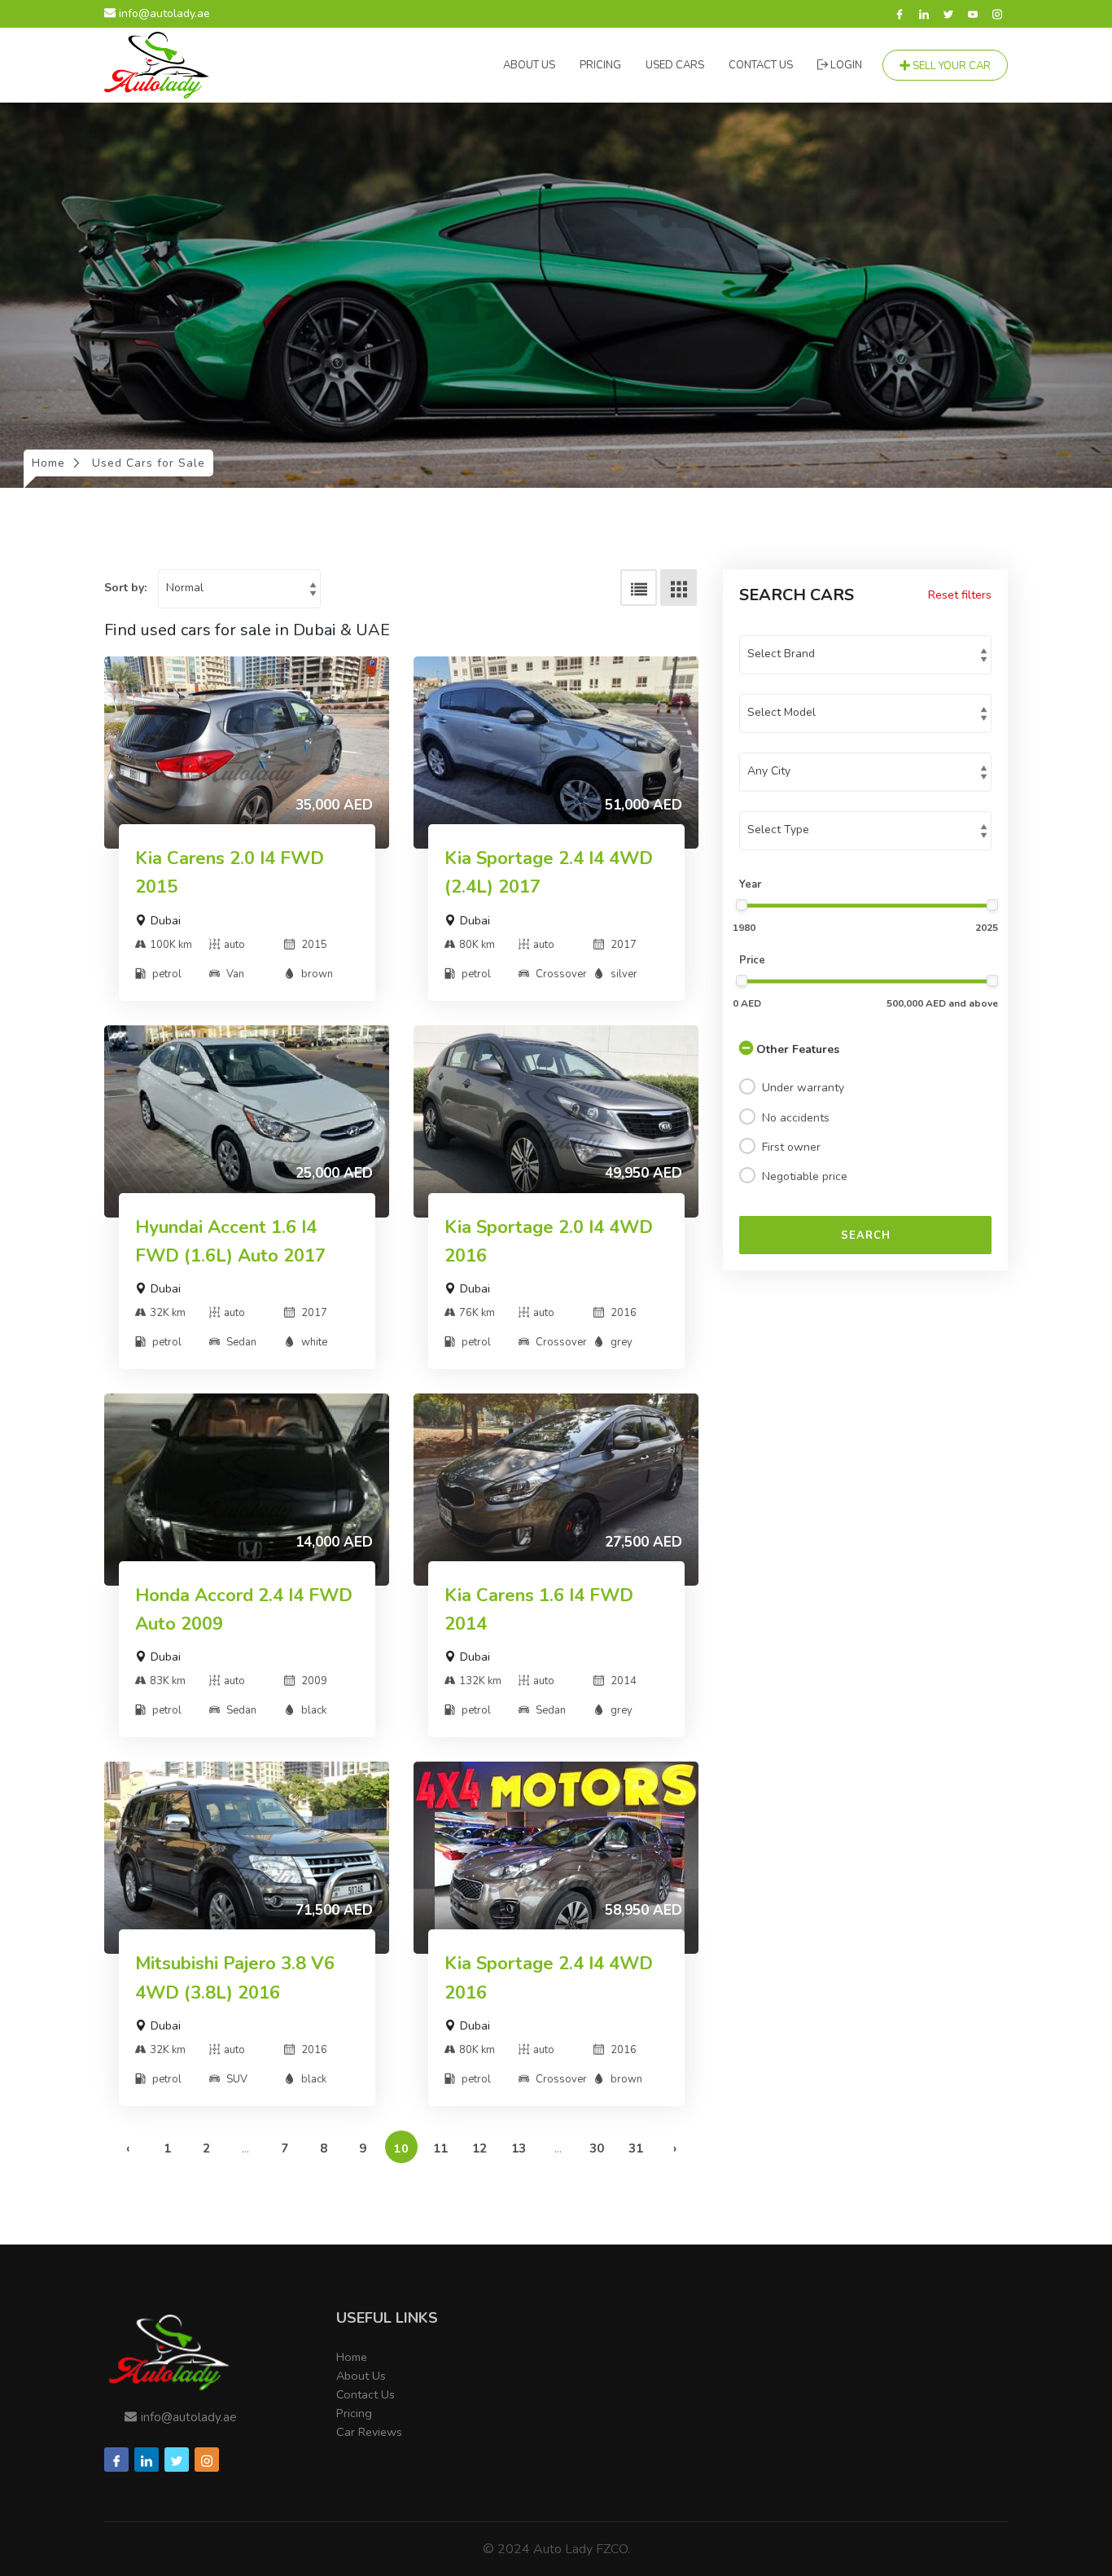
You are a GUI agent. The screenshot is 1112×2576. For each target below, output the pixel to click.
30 (597, 2148)
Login (845, 65)
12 (479, 2148)
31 (636, 2148)
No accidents (796, 1118)
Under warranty (803, 1088)
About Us (361, 2376)
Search (866, 1235)
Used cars (675, 65)
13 (519, 2148)
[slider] (742, 905)
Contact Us (366, 2394)
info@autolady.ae (163, 13)
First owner (791, 1147)
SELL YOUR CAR (950, 66)
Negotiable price (805, 1176)
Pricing (600, 65)
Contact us (761, 65)
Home (352, 2357)
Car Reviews (369, 2432)
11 (440, 2148)
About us (529, 65)
